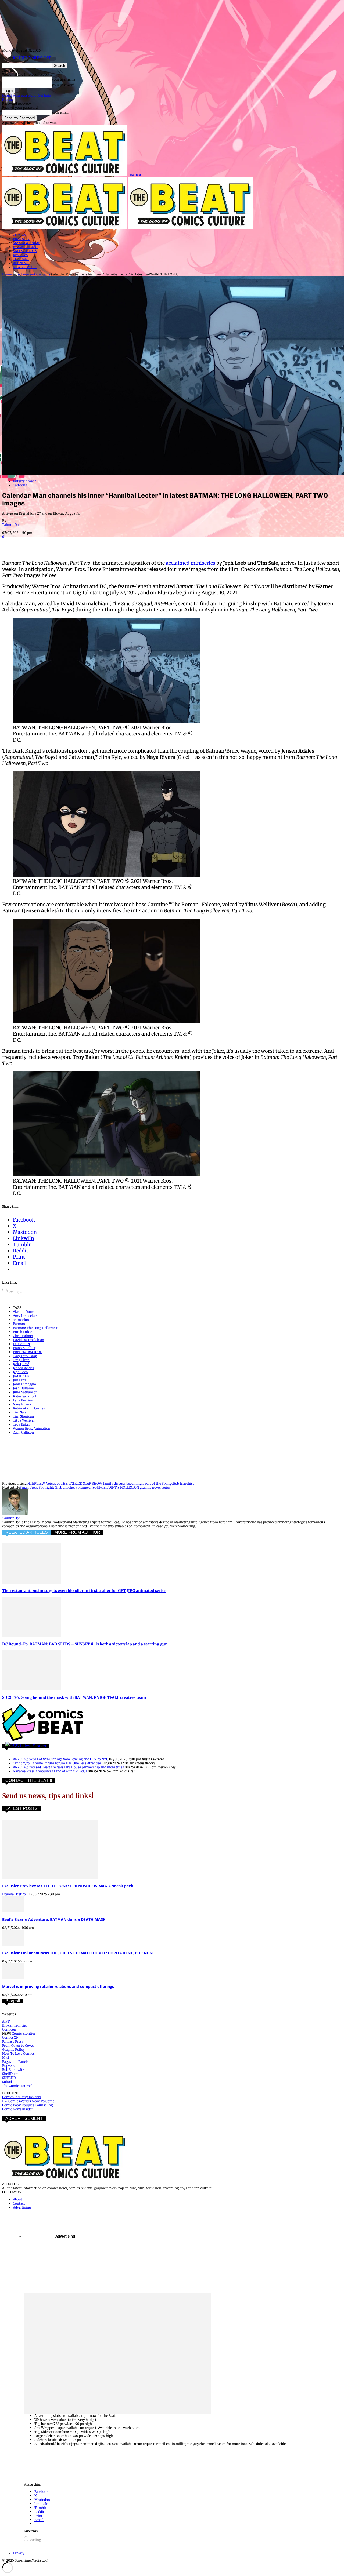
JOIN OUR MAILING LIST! (32, 58)
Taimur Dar (11, 525)
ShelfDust (10, 2074)
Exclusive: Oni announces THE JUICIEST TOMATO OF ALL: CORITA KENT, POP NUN (77, 1953)
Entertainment (24, 274)
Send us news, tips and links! (48, 1796)
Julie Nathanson (25, 1392)
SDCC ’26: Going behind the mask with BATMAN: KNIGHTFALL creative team (74, 1697)
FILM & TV (21, 239)
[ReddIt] (88, 544)
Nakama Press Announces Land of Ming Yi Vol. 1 (50, 1771)
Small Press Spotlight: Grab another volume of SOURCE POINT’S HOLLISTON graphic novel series (95, 1487)
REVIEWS (20, 255)
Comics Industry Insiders (22, 2097)
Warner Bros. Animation (32, 1428)
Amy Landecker (25, 1316)
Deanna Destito (14, 1894)
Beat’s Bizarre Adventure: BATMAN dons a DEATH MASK (54, 1919)
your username (64, 79)
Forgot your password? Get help (26, 95)
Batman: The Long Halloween (36, 1328)
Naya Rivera (22, 1404)
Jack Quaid (21, 1364)
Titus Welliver (24, 1420)
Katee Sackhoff (25, 1396)
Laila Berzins (23, 1400)
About (18, 2199)
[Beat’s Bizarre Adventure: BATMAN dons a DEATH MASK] (13, 1911)
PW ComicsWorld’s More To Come (28, 2101)
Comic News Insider (17, 2109)
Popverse (9, 2066)
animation (21, 1320)
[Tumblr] (127, 544)
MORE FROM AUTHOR (77, 1532)
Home (7, 274)
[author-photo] (15, 1514)
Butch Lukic (22, 1332)
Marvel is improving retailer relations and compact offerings (58, 1986)
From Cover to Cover (18, 2045)
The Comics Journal (18, 2086)
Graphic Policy (13, 2049)
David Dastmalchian (28, 1340)
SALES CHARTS (25, 251)
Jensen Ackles (24, 1368)
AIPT (6, 2021)
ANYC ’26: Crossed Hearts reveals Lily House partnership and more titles (68, 1767)
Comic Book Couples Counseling (27, 2105)
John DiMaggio (24, 1384)
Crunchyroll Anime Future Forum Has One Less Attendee (57, 1763)
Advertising (22, 2207)
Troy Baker (21, 1424)
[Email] (107, 544)
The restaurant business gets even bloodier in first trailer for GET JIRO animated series (84, 1591)
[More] (146, 544)
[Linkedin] (69, 544)
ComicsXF (10, 2037)
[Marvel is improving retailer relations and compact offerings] (13, 1978)
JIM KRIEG (21, 1376)
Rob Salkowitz (13, 2070)
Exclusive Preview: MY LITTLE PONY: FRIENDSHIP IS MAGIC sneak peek (68, 1886)
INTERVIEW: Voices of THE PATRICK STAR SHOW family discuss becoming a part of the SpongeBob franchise (110, 1483)
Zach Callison (23, 1432)
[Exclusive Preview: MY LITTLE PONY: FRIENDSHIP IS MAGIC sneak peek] (50, 1877)
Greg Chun (21, 1360)
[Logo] (65, 227)
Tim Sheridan (23, 1416)
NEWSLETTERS (25, 267)
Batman (19, 1324)
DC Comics (21, 1344)
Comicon (9, 2029)
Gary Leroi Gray (25, 1356)
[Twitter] (30, 544)
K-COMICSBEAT (25, 247)
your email (60, 112)
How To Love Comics (18, 2054)
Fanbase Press (13, 2041)
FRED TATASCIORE (27, 1352)
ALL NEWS (21, 263)
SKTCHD (9, 2078)
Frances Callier (24, 1348)
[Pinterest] (50, 544)
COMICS (19, 235)
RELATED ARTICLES (27, 1532)
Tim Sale (20, 1412)
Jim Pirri (19, 1380)
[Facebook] (11, 544)
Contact (19, 2203)
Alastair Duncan (25, 1312)
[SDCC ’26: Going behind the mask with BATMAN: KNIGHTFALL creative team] (31, 1689)
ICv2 (6, 2058)
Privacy (8, 99)
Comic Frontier (24, 2033)
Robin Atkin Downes (29, 1408)
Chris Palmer (23, 1336)
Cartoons (43, 274)
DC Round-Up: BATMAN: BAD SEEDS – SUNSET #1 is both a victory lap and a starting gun (85, 1644)
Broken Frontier (15, 2025)
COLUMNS (21, 259)
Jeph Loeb (20, 1372)
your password (63, 85)
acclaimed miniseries (191, 563)
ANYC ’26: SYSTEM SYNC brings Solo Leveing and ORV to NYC (61, 1759)
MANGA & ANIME (27, 243)
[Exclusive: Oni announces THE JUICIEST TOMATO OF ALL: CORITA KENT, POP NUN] (13, 1945)
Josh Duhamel (24, 1388)
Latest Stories (33, 1746)
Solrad (7, 2082)
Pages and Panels (15, 2062)
